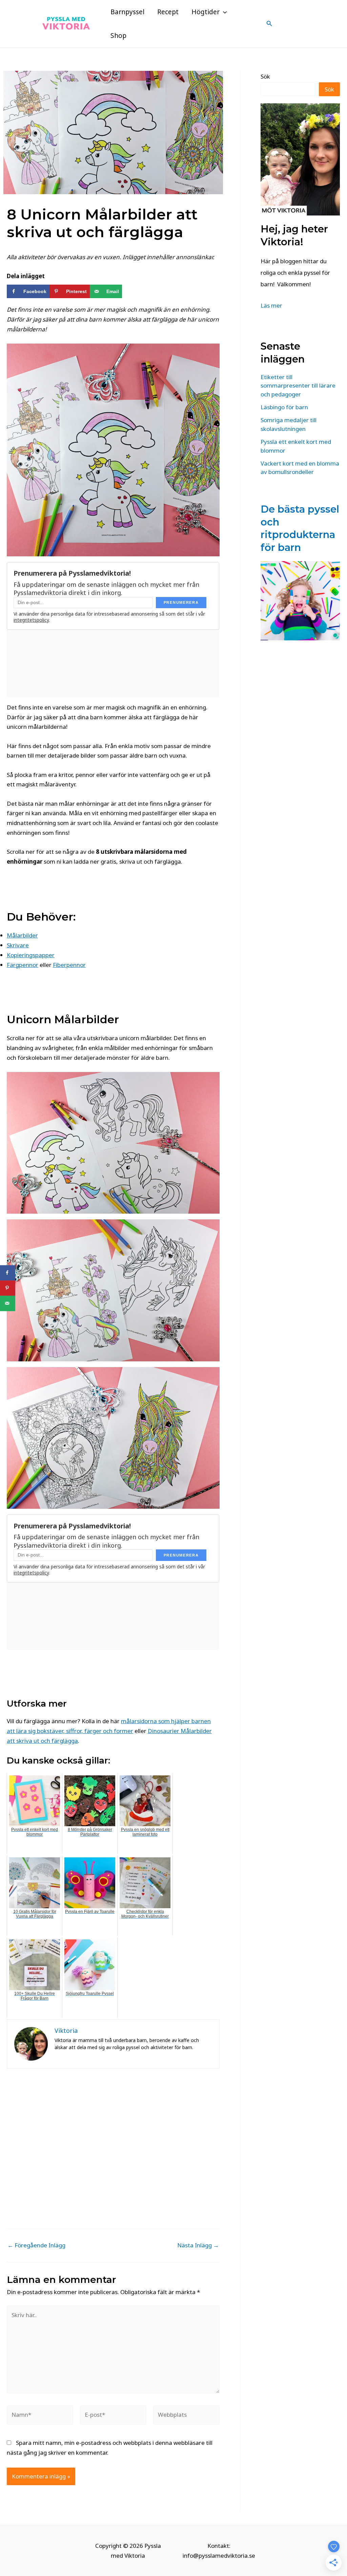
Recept (168, 12)
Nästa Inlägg (198, 2245)
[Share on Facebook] (8, 1273)
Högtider (206, 12)
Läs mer (271, 305)
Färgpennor (23, 965)
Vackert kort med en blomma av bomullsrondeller (300, 468)
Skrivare (18, 945)
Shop (118, 36)
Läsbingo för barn (284, 407)
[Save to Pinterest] (8, 1288)
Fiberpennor (69, 965)
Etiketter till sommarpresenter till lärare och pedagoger (298, 386)
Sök (265, 76)
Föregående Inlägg (36, 2245)
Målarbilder (22, 935)
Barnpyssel (127, 12)
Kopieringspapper (31, 955)
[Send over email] (8, 1303)
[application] (223, 12)
